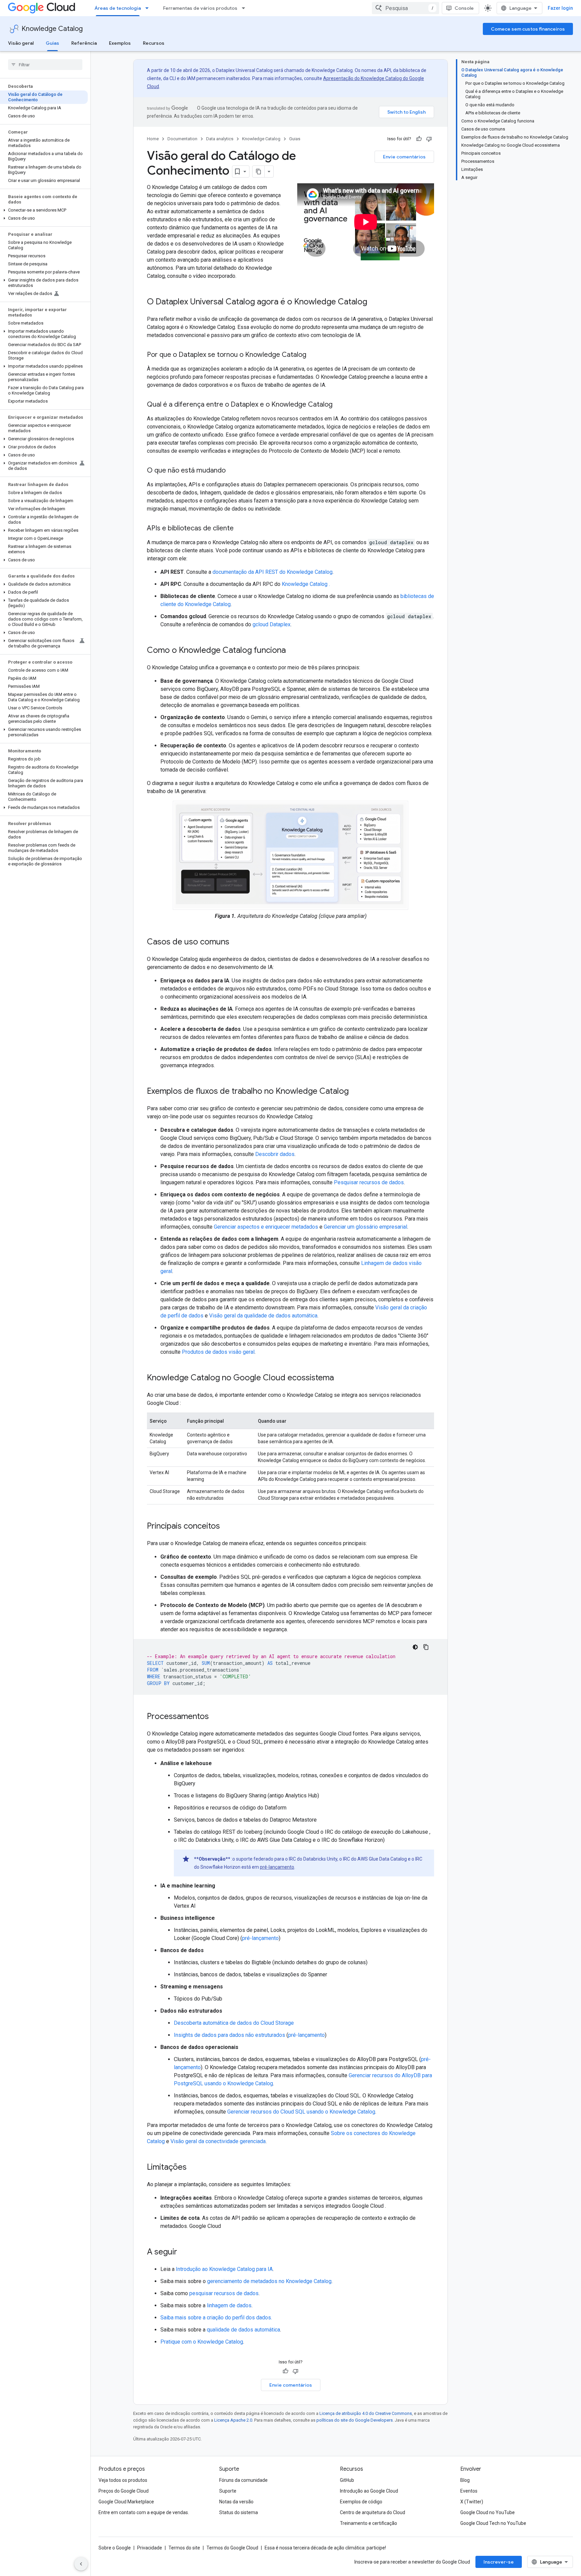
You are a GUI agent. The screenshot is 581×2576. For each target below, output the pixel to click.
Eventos (469, 2491)
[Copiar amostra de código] (426, 1647)
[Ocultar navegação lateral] (81, 2564)
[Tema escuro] (415, 1647)
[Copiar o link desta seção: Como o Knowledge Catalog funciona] (293, 651)
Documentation (182, 139)
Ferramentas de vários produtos (200, 8)
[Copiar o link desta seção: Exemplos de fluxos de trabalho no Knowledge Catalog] (355, 1092)
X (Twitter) (472, 2502)
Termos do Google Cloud (232, 2548)
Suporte (228, 2491)
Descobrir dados (275, 1154)
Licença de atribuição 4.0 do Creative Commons (366, 2413)
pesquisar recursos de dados (224, 2293)
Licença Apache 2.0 (233, 2420)
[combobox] (405, 8)
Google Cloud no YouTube (488, 2512)
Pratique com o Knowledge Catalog (202, 2342)
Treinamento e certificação (369, 2523)
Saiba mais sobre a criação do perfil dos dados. (216, 2318)
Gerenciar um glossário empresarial (365, 1227)
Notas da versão (236, 2502)
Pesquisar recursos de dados (369, 1182)
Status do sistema (239, 2512)
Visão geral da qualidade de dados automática (263, 1316)
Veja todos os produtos (123, 2480)
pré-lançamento (277, 1867)
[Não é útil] (429, 139)
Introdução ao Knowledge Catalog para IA (224, 2269)
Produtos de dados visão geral (218, 1352)
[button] (44, 210)
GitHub (347, 2480)
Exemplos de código (361, 2502)
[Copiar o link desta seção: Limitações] (193, 2168)
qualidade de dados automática (243, 2330)
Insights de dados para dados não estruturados (229, 2035)
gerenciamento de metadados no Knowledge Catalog (269, 2281)
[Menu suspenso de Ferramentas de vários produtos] (245, 8)
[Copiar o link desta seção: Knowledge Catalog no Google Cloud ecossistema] (341, 1378)
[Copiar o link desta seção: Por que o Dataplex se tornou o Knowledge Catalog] (313, 355)
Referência (84, 43)
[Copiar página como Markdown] (259, 172)
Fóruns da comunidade (243, 2480)
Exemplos (120, 43)
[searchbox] (45, 65)
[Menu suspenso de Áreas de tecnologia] (149, 8)
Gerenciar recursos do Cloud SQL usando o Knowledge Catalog (301, 2112)
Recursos (154, 43)
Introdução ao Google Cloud (369, 2491)
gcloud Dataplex (272, 624)
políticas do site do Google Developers (355, 2420)
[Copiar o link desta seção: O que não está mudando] (232, 471)
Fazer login (560, 8)
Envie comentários (404, 157)
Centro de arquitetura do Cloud (373, 2512)
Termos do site (184, 2548)
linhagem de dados (229, 2305)
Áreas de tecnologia (118, 8)
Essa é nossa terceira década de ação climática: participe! (325, 2548)
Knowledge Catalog (52, 29)
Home (153, 139)
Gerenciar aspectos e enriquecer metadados (266, 1227)
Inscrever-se (499, 2562)
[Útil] (419, 139)
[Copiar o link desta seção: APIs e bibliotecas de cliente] (240, 529)
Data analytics (220, 139)
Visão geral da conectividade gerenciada (218, 2141)
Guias (52, 43)
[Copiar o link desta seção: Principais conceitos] (227, 1527)
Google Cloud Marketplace (126, 2502)
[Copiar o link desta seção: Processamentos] (216, 1717)
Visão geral (21, 43)
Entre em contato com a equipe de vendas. (144, 2512)
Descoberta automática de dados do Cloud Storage (234, 2023)
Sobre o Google (115, 2548)
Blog (465, 2480)
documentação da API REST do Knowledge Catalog (273, 572)
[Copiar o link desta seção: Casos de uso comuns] (236, 942)
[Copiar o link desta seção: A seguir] (184, 2252)
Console (464, 8)
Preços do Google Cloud (124, 2491)
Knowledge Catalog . (306, 584)
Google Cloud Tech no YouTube (493, 2523)
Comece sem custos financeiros (528, 29)
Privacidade (150, 2548)
